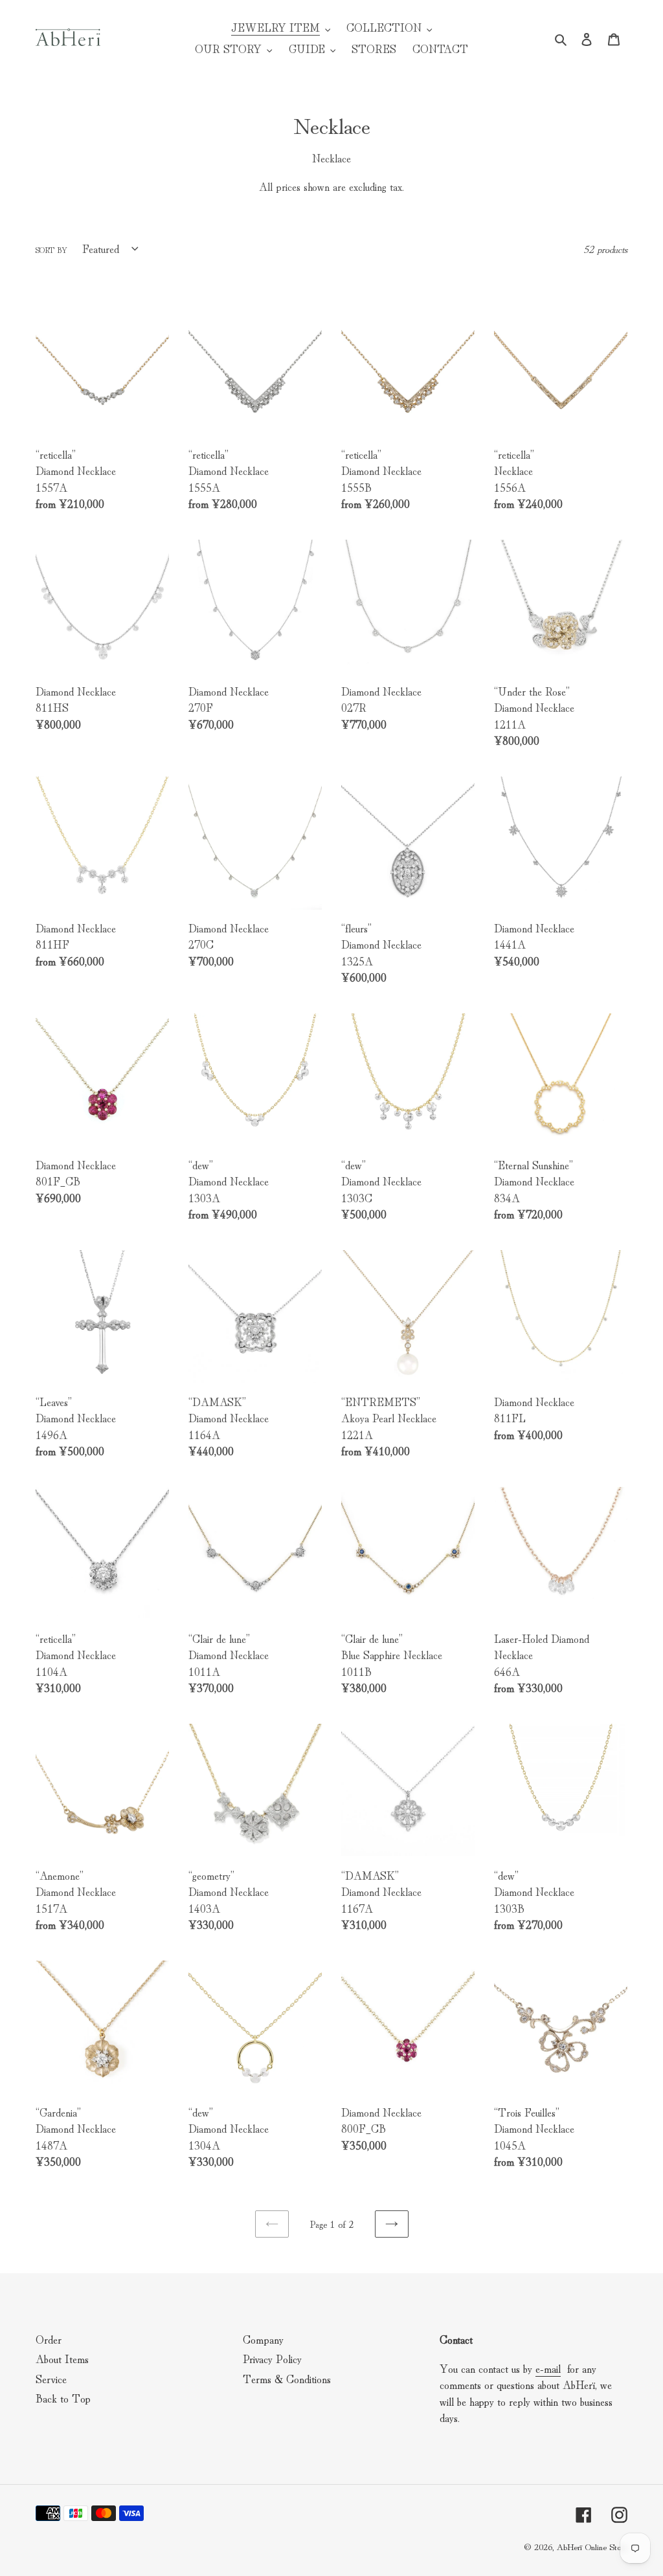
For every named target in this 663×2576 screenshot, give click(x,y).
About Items (62, 2358)
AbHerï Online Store (592, 2546)
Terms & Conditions (287, 2378)
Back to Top (63, 2398)
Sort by (51, 249)
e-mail (548, 2368)
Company (263, 2339)
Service (51, 2378)
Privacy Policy (272, 2358)
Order (49, 2339)
